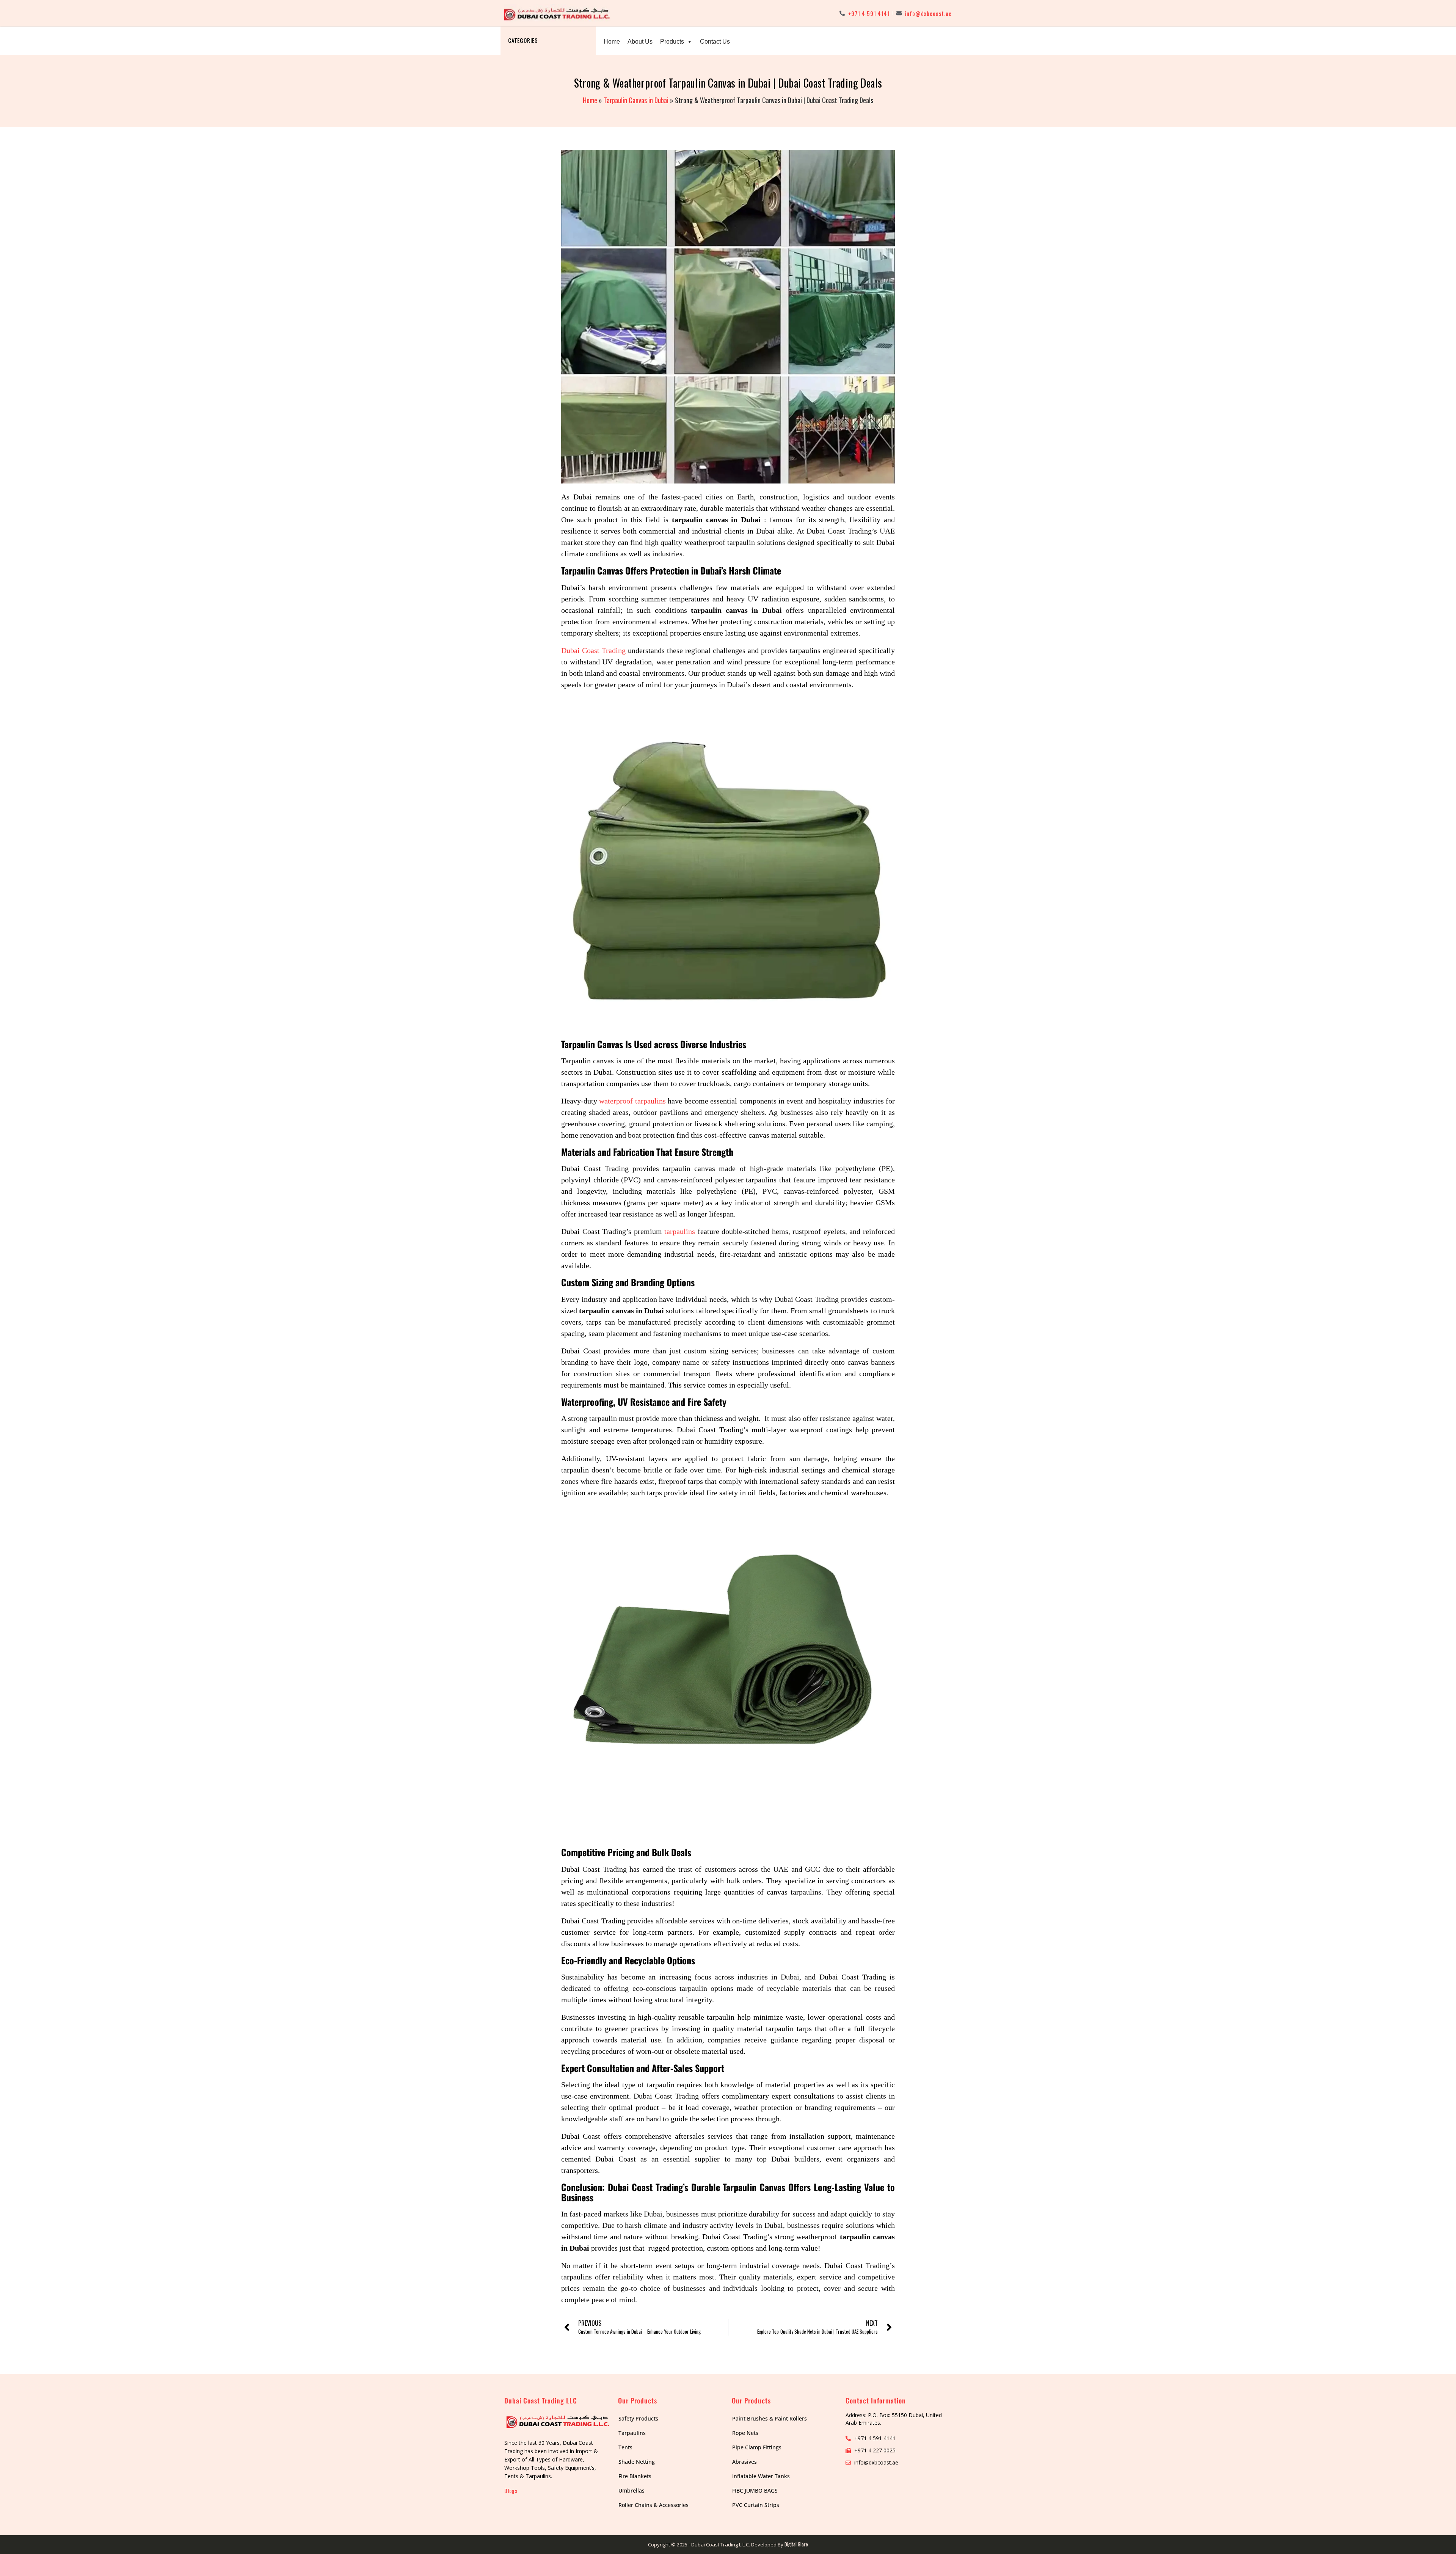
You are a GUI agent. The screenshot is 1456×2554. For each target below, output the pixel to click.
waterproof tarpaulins (632, 1101)
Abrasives (744, 2462)
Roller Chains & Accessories (653, 2505)
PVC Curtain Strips (756, 2505)
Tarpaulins (632, 2433)
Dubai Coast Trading (593, 650)
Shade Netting (637, 2462)
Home (612, 42)
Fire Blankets (635, 2476)
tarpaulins (680, 1231)
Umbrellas (632, 2490)
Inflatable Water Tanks (761, 2476)
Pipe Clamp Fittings (757, 2447)
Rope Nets (745, 2433)
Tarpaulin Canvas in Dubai (636, 100)
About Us (640, 42)
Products (672, 42)
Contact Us (715, 42)
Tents (625, 2447)
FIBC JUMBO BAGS (755, 2490)
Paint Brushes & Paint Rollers (770, 2418)
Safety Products (638, 2418)
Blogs (511, 2490)
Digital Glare (796, 2544)
